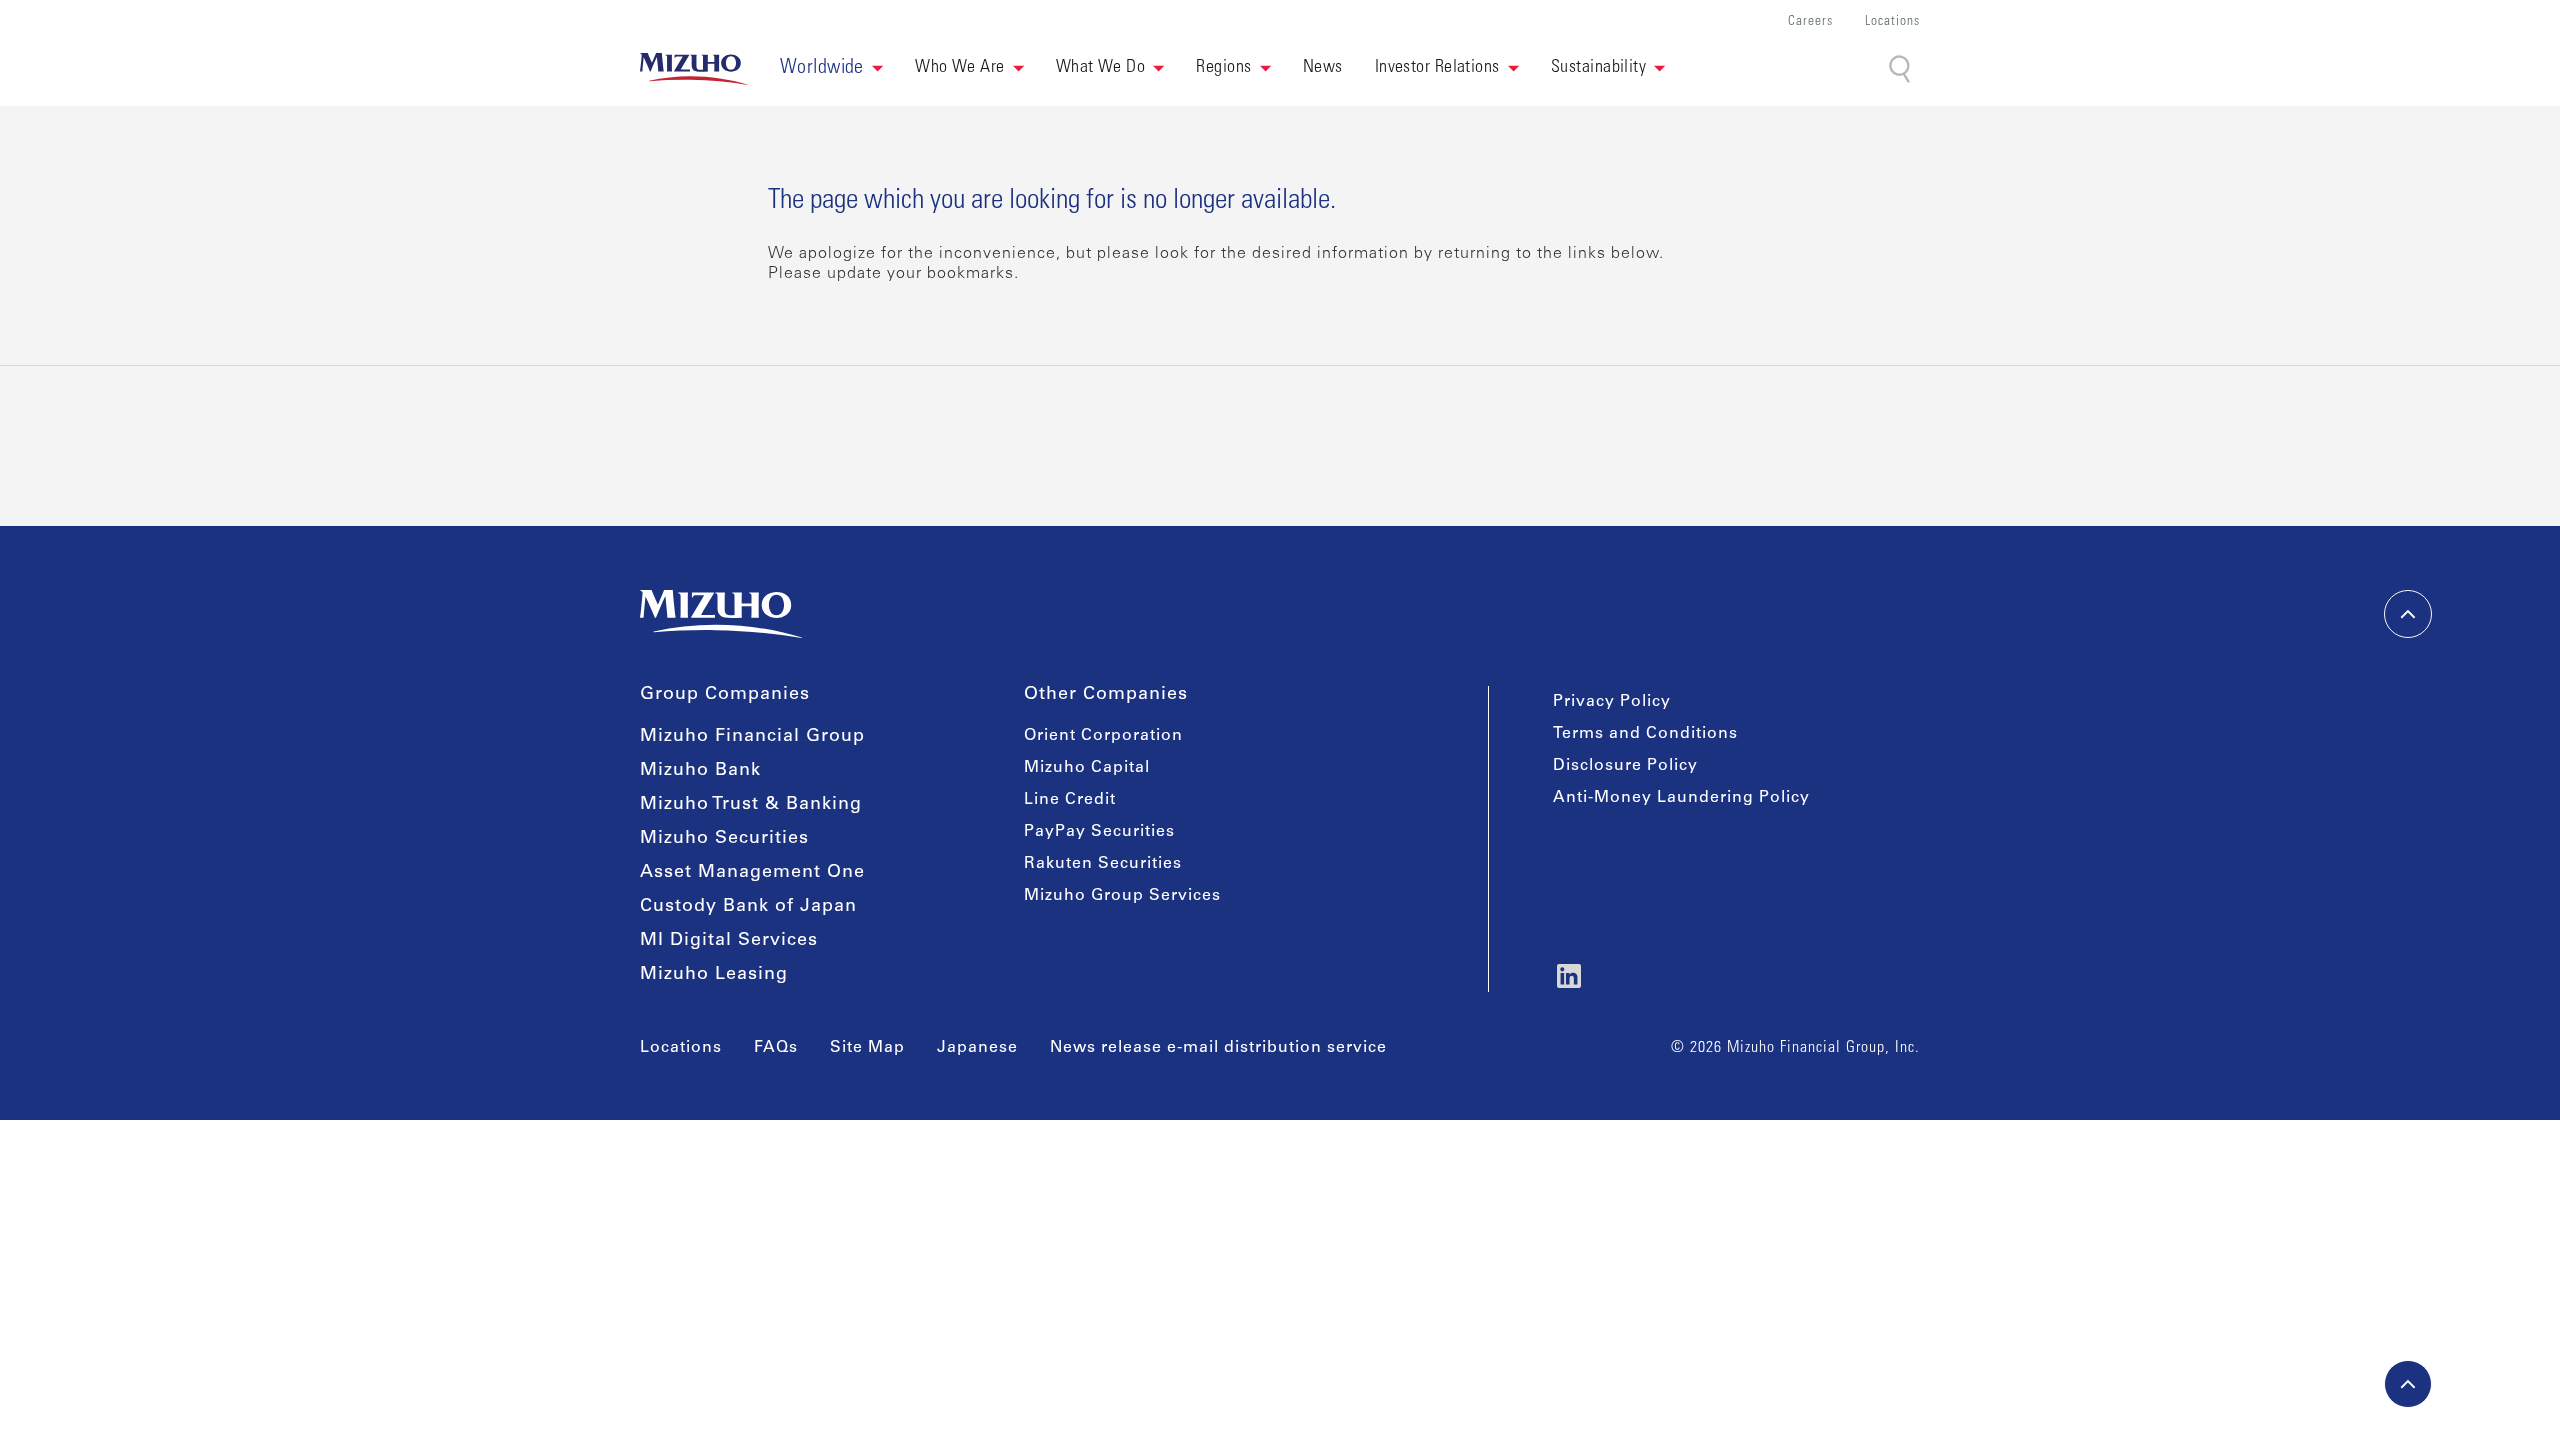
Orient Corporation (1103, 736)
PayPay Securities (1099, 832)
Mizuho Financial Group (752, 737)
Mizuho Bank (700, 771)
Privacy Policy (1612, 702)
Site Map (867, 1048)
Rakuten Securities (1103, 864)
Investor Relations (1437, 68)
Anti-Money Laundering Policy (1681, 798)
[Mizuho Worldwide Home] (694, 69)
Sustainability (1598, 68)
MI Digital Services (729, 941)
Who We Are (960, 68)
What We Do (1101, 68)
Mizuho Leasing (714, 975)
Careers (1810, 22)
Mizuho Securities (724, 839)
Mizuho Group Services (1122, 896)
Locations (1892, 22)
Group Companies (725, 695)
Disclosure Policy (1625, 766)
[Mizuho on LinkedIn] (1569, 976)
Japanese (977, 1048)
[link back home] (721, 614)
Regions (1223, 68)
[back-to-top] (2408, 1384)
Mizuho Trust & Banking (751, 805)
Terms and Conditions (1645, 734)
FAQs (776, 1048)
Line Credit (1070, 800)
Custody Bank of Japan (748, 907)
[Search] (1901, 69)
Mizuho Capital (1087, 768)
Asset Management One (752, 873)
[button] (831, 69)
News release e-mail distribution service (1218, 1048)
